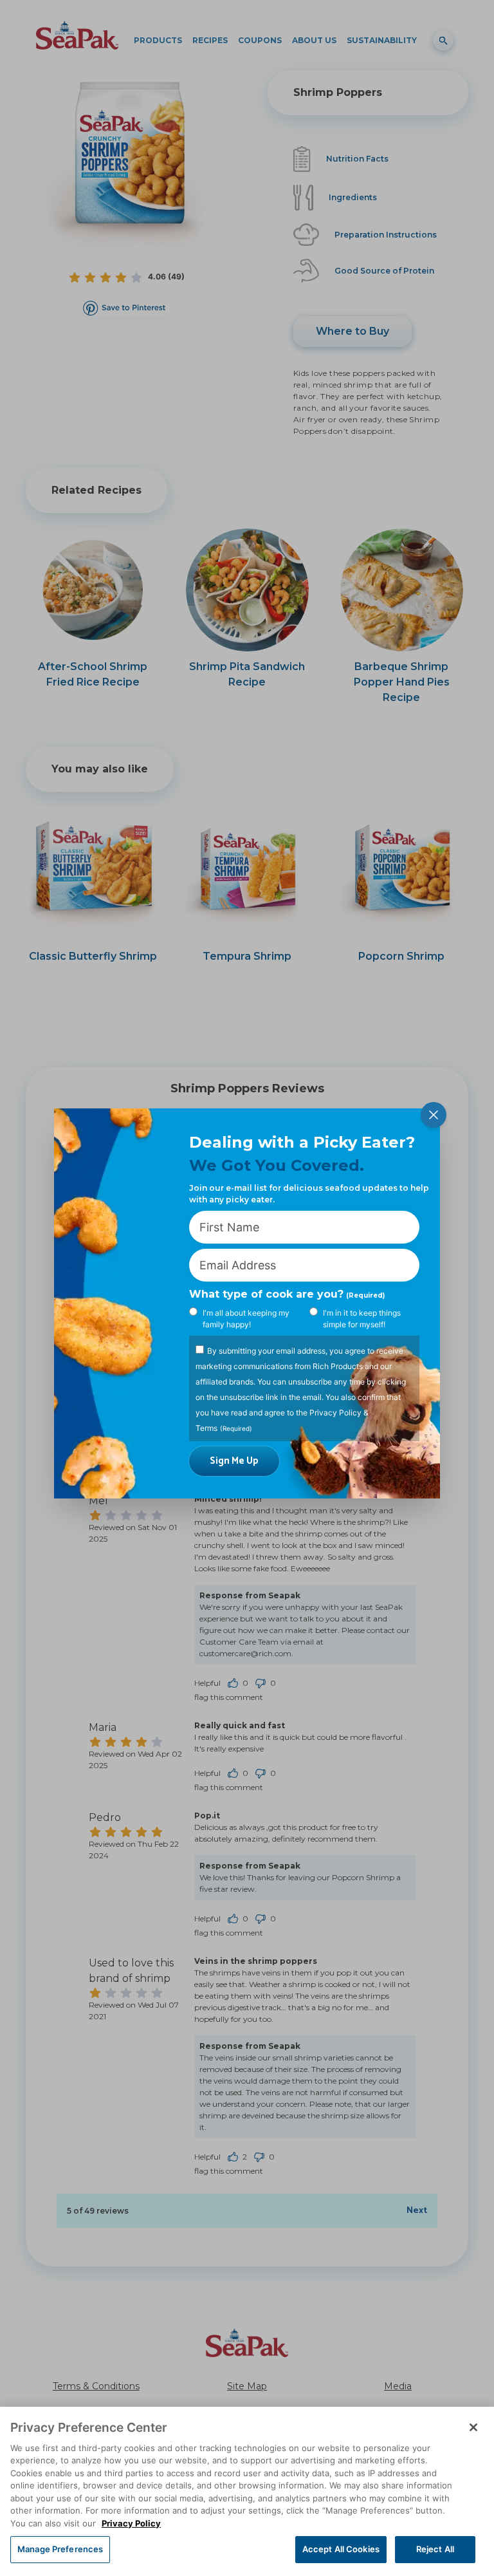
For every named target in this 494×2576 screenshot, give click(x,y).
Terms (206, 1428)
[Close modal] (434, 1115)
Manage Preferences (60, 2549)
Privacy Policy (335, 1413)
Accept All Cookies (341, 2549)
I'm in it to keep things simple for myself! (362, 1319)
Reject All (435, 2549)
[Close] (473, 2427)
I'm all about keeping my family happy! (246, 1319)
